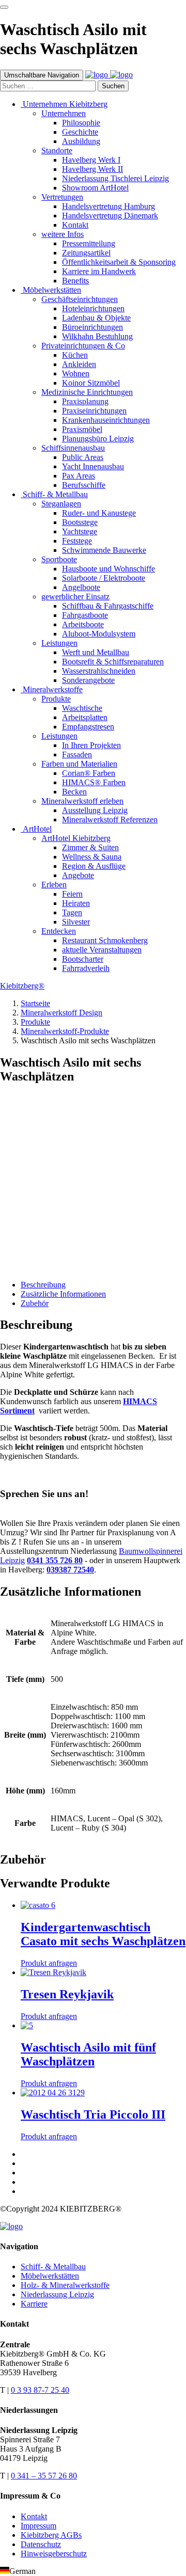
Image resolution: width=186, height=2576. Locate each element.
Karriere (34, 2304)
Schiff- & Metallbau (53, 2267)
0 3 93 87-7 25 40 (40, 2390)
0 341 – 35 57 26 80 (44, 2476)
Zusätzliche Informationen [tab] (63, 1294)
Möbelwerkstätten (50, 2276)
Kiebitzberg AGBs (51, 2535)
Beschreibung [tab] (43, 1285)
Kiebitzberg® (22, 986)
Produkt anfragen (28, 1258)
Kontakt (34, 2516)
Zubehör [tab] (35, 1303)
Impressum (38, 2526)
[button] (93, 2571)
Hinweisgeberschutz (54, 2554)
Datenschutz (41, 2544)
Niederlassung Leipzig (57, 2294)
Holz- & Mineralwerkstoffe (65, 2285)
